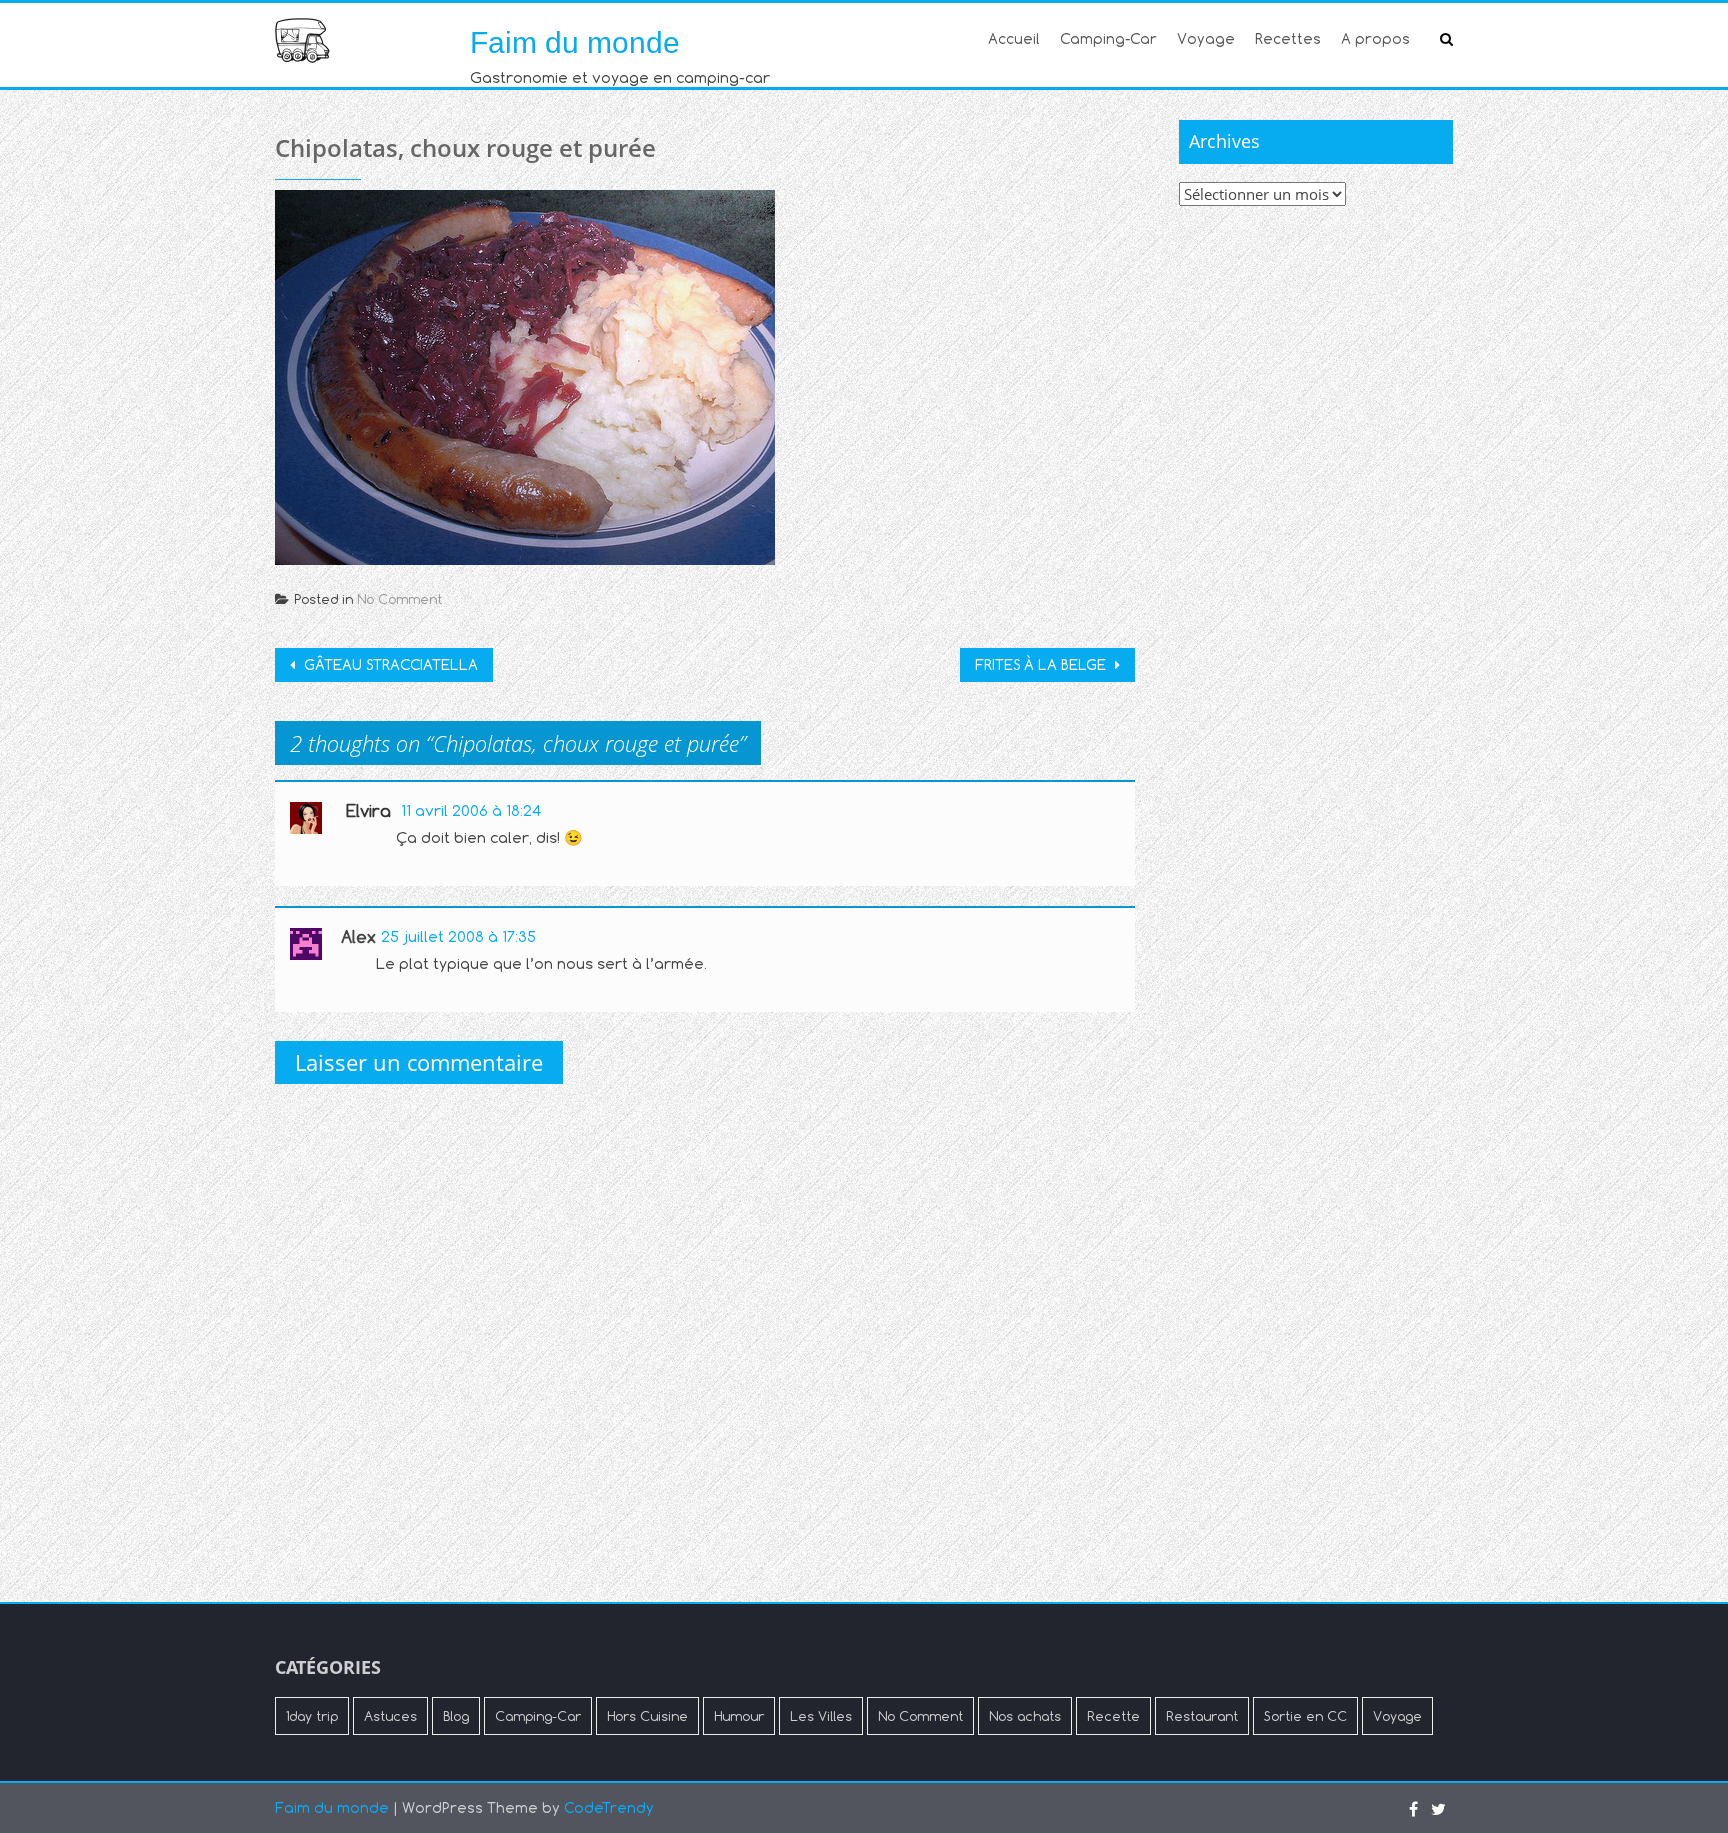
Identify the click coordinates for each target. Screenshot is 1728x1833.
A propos (1375, 38)
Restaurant (1202, 1716)
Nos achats (1025, 1716)
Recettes (1288, 38)
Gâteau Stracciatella (389, 664)
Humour (739, 1716)
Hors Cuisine (647, 1716)
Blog (456, 1716)
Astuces (390, 1716)
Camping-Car (1108, 38)
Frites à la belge (1042, 664)
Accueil (1014, 38)
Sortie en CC (1305, 1716)
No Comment (399, 599)
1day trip (312, 1716)
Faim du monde (575, 42)
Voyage (1206, 38)
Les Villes (821, 1716)
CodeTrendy (609, 1807)
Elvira (368, 811)
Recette (1113, 1716)
